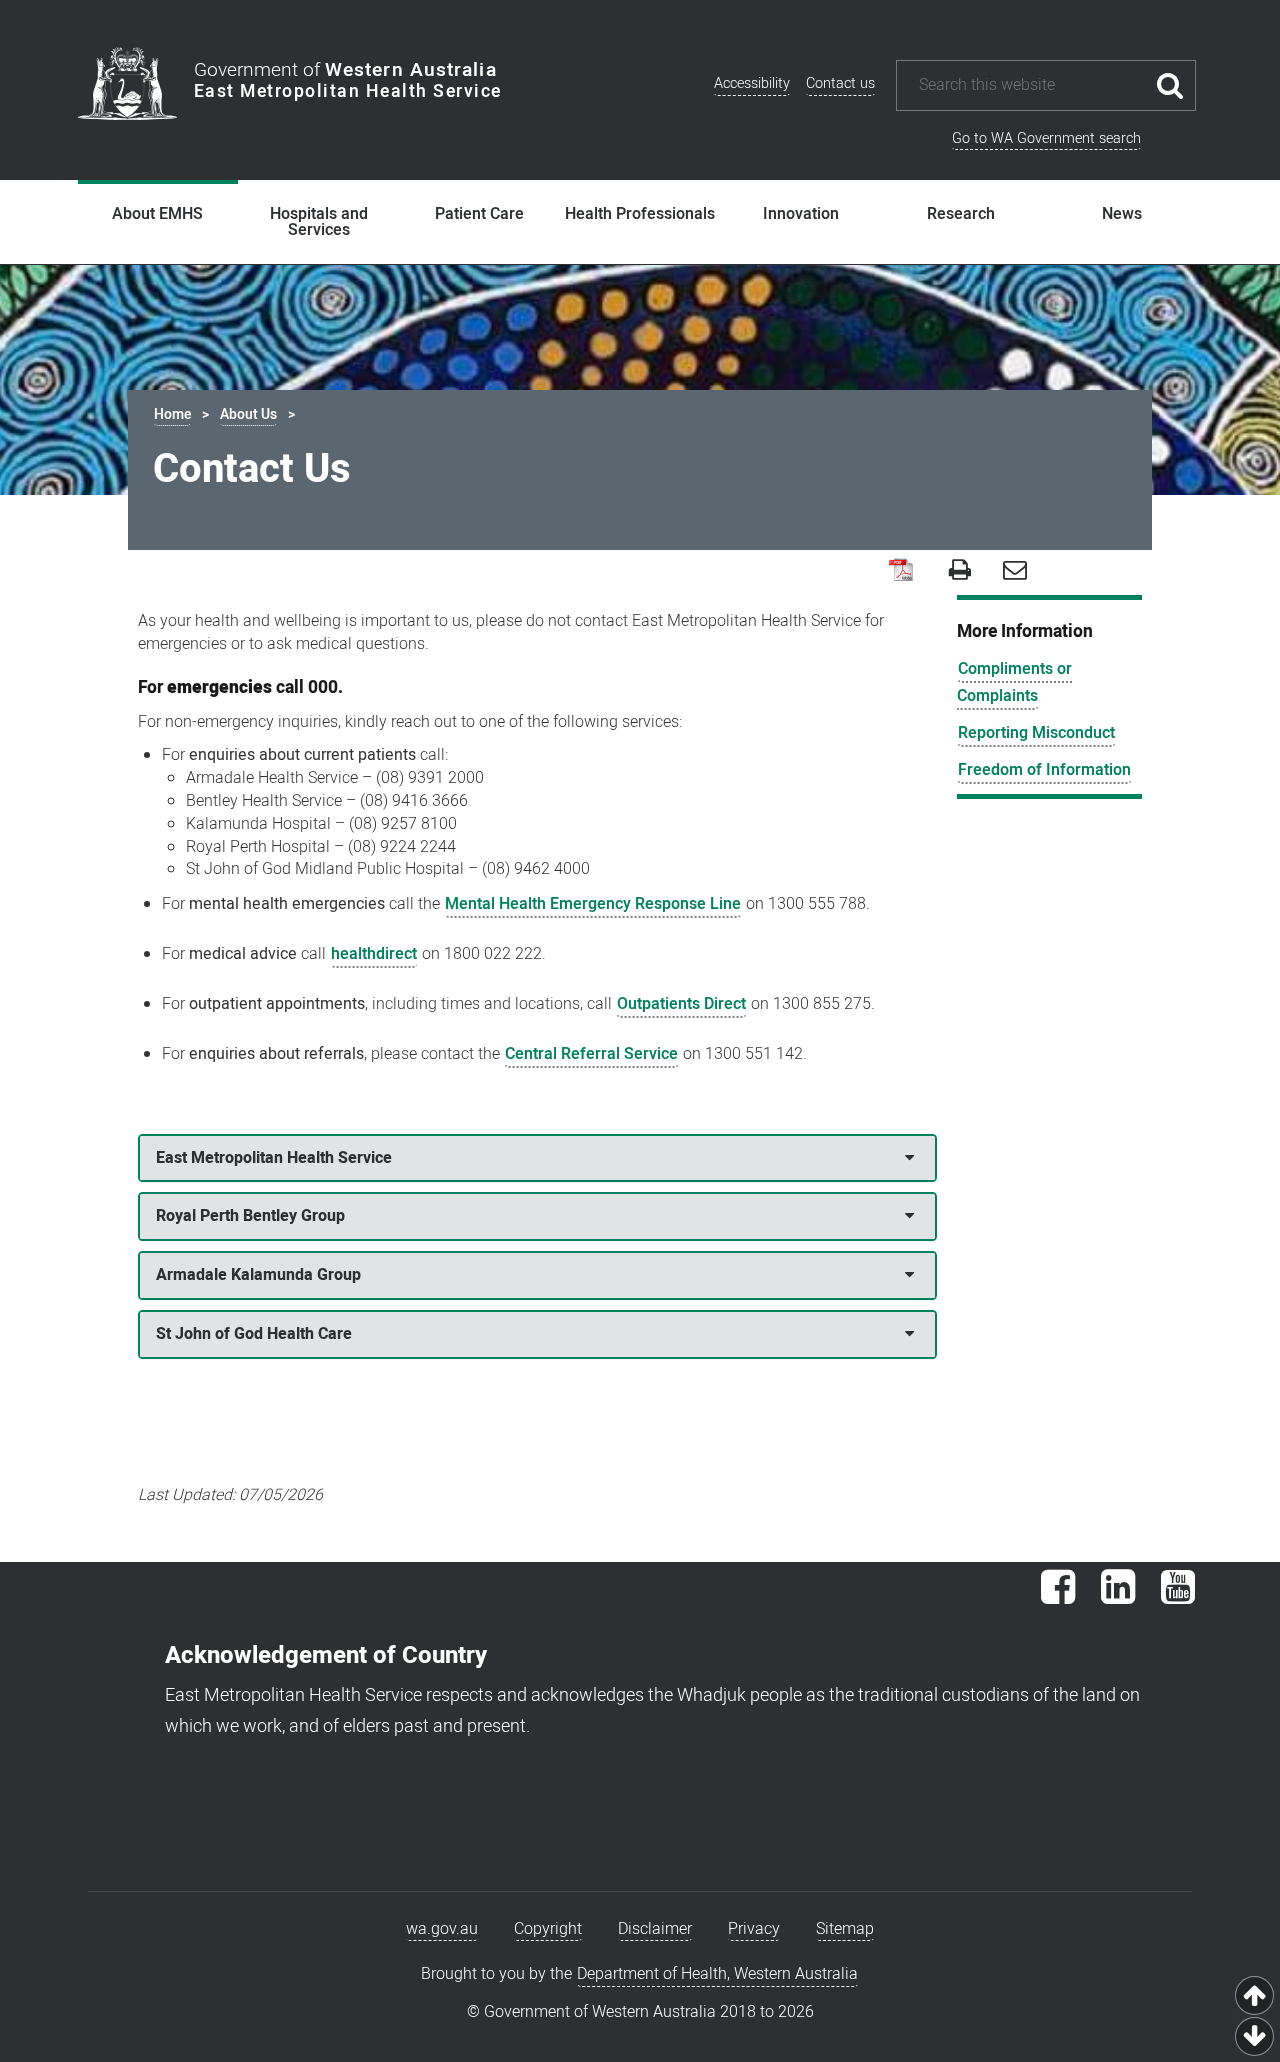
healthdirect (374, 954)
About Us (248, 414)
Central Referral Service (591, 1054)
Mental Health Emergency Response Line (593, 904)
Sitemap (845, 1929)
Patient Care (479, 214)
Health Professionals (640, 214)
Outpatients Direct (681, 1004)
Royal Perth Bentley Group (250, 1216)
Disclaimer (655, 1929)
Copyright (548, 1929)
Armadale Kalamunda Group (258, 1275)
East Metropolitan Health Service (274, 1158)
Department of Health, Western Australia (717, 1974)
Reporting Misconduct (1036, 733)
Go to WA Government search (1046, 138)
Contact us (840, 83)
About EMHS (157, 214)
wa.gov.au (442, 1929)
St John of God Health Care (254, 1334)
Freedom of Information (1044, 770)
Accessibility (752, 83)
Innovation (801, 214)
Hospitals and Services (319, 222)
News (1122, 214)
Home (172, 414)
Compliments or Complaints (1014, 682)
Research (961, 214)
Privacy (754, 1929)
